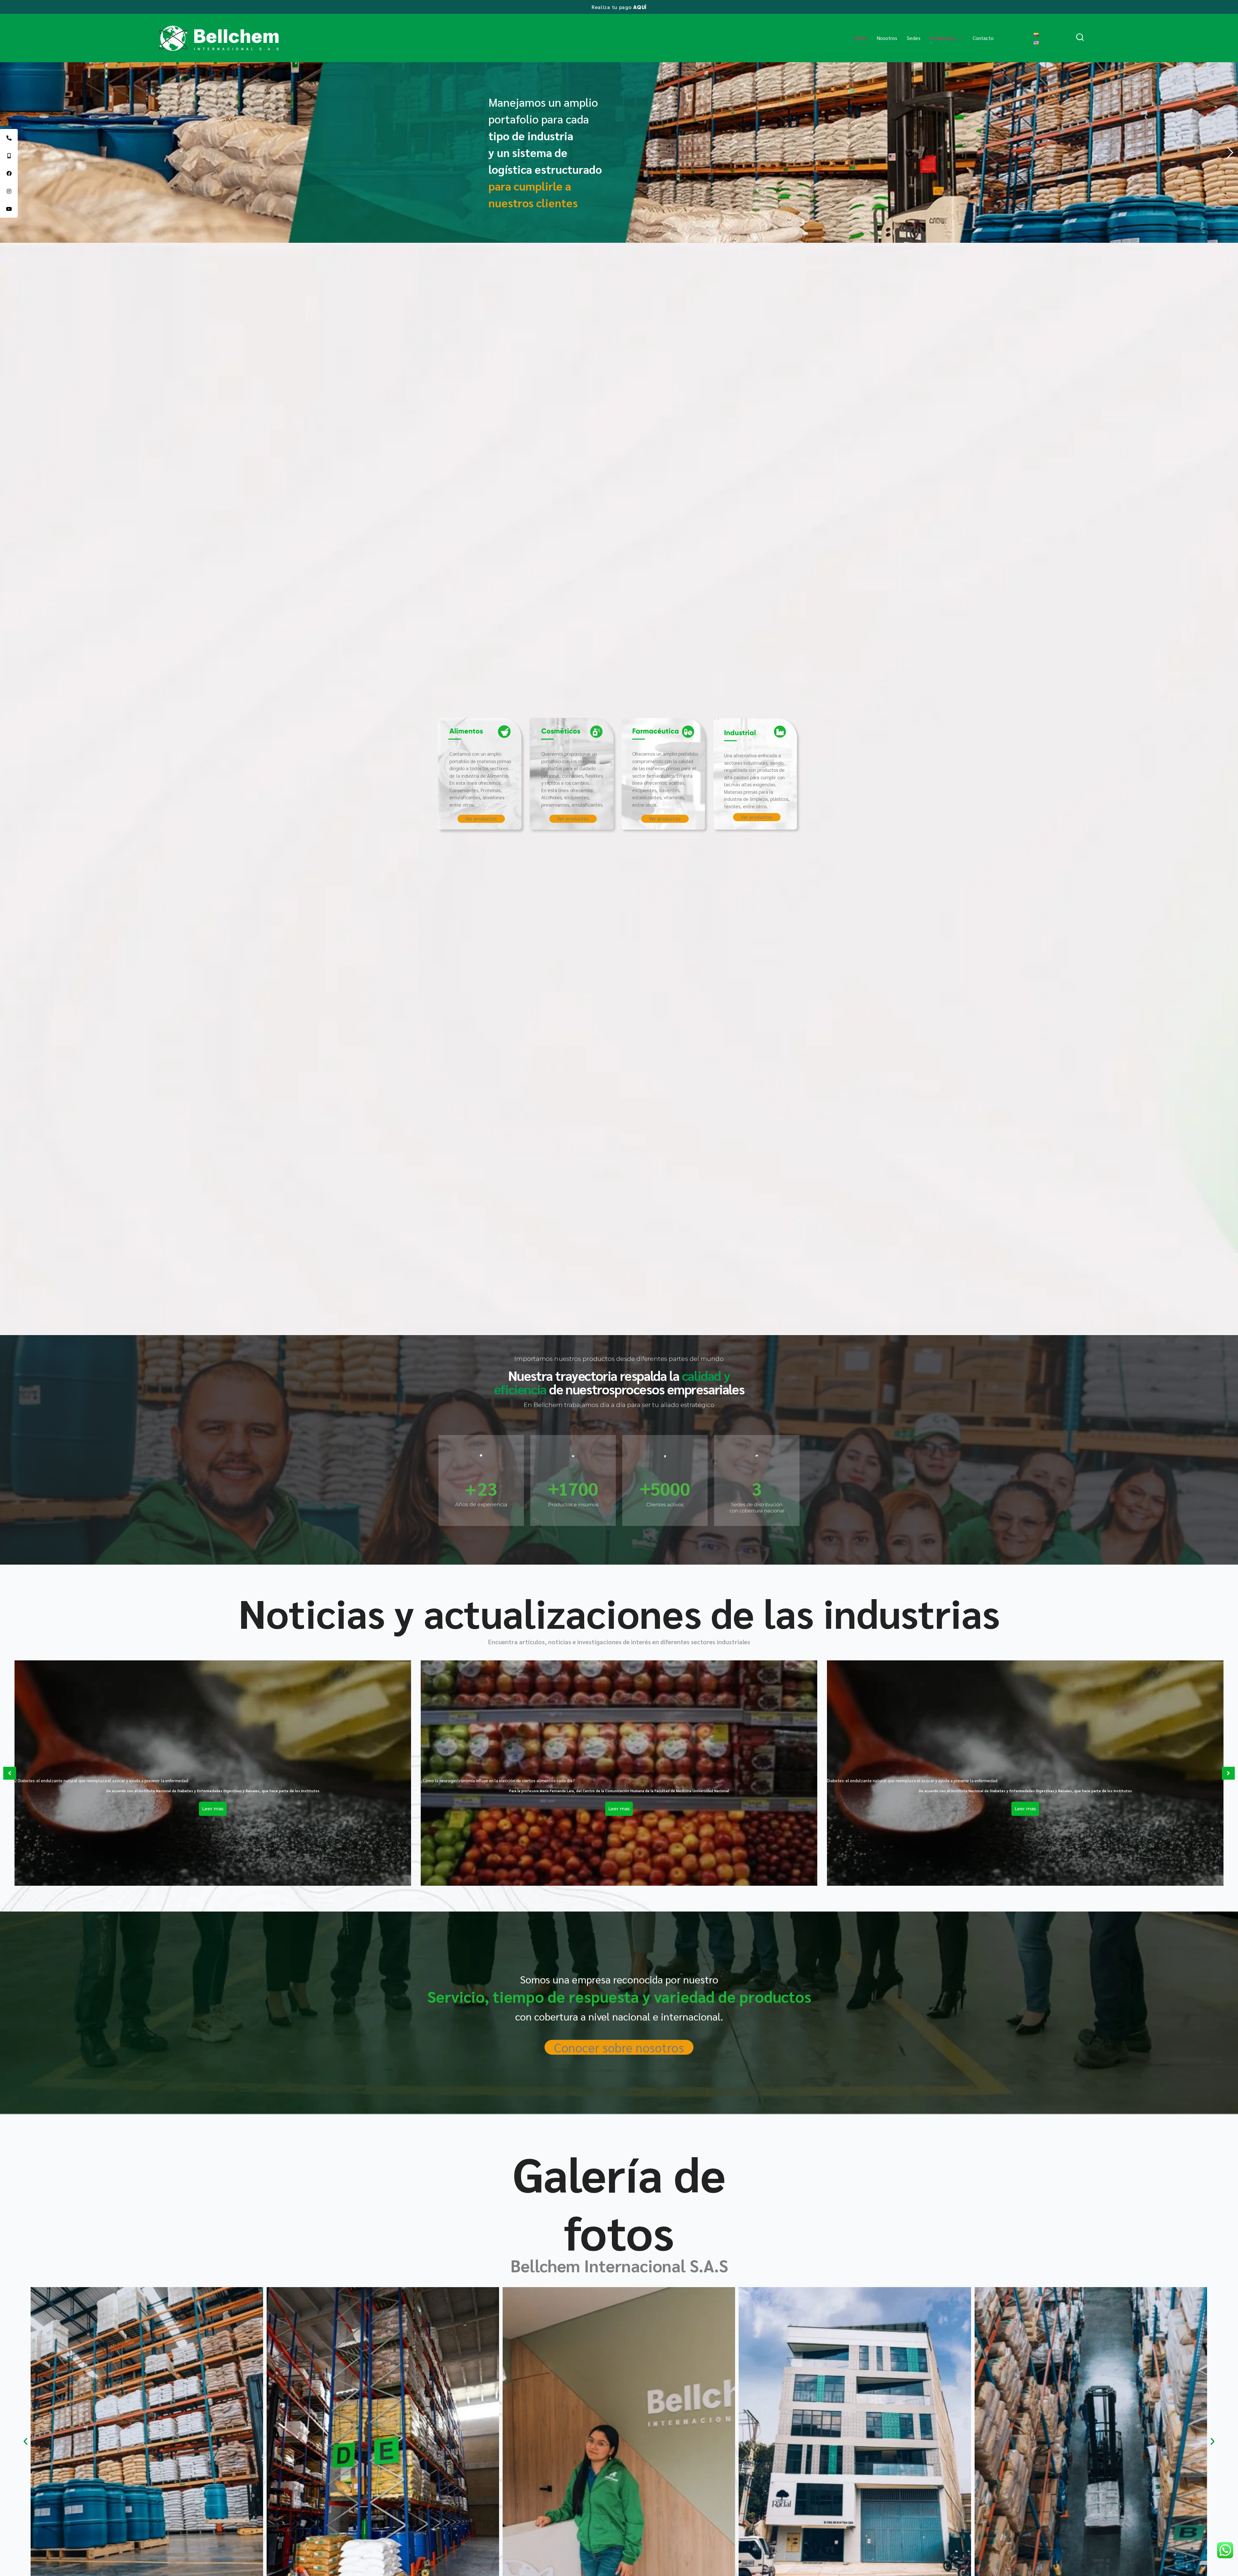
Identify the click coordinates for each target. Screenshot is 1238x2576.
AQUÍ (640, 7)
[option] (213, 1773)
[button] (25, 2441)
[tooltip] (9, 138)
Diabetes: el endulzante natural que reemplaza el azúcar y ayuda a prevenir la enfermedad (912, 1780)
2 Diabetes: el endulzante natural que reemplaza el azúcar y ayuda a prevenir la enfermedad (101, 1780)
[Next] (1228, 1773)
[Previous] (10, 1773)
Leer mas (213, 1809)
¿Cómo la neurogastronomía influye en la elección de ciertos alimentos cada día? (498, 1780)
